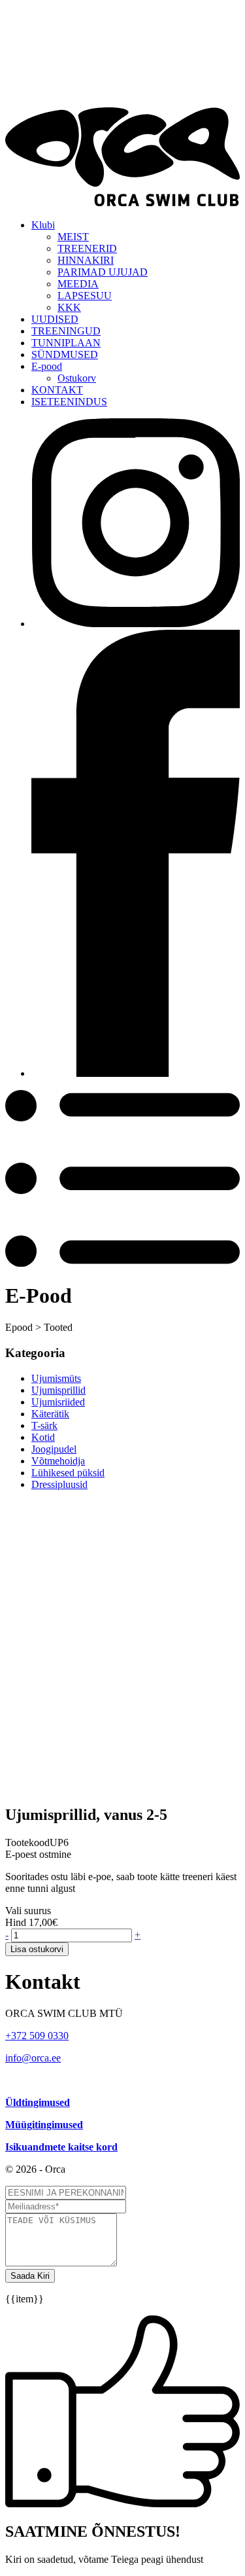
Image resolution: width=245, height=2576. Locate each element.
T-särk (44, 1425)
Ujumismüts (56, 1378)
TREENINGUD (66, 331)
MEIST (73, 237)
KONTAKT (57, 390)
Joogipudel (54, 1449)
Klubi (43, 225)
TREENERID (87, 248)
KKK (69, 307)
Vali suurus (28, 1911)
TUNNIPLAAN (66, 343)
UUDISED (55, 319)
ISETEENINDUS (69, 402)
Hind (16, 1922)
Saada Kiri (30, 2276)
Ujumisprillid (58, 1390)
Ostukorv (77, 378)
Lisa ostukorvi (37, 1949)
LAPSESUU (85, 296)
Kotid (43, 1437)
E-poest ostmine (38, 1854)
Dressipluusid (59, 1484)
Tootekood (27, 1842)
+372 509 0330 (37, 2036)
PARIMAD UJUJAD (103, 272)
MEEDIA (78, 284)
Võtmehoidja (58, 1461)
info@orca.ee (33, 2058)
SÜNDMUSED (65, 354)
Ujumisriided (58, 1402)
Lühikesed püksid (68, 1473)
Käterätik (50, 1414)
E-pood (47, 366)
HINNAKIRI (86, 260)
